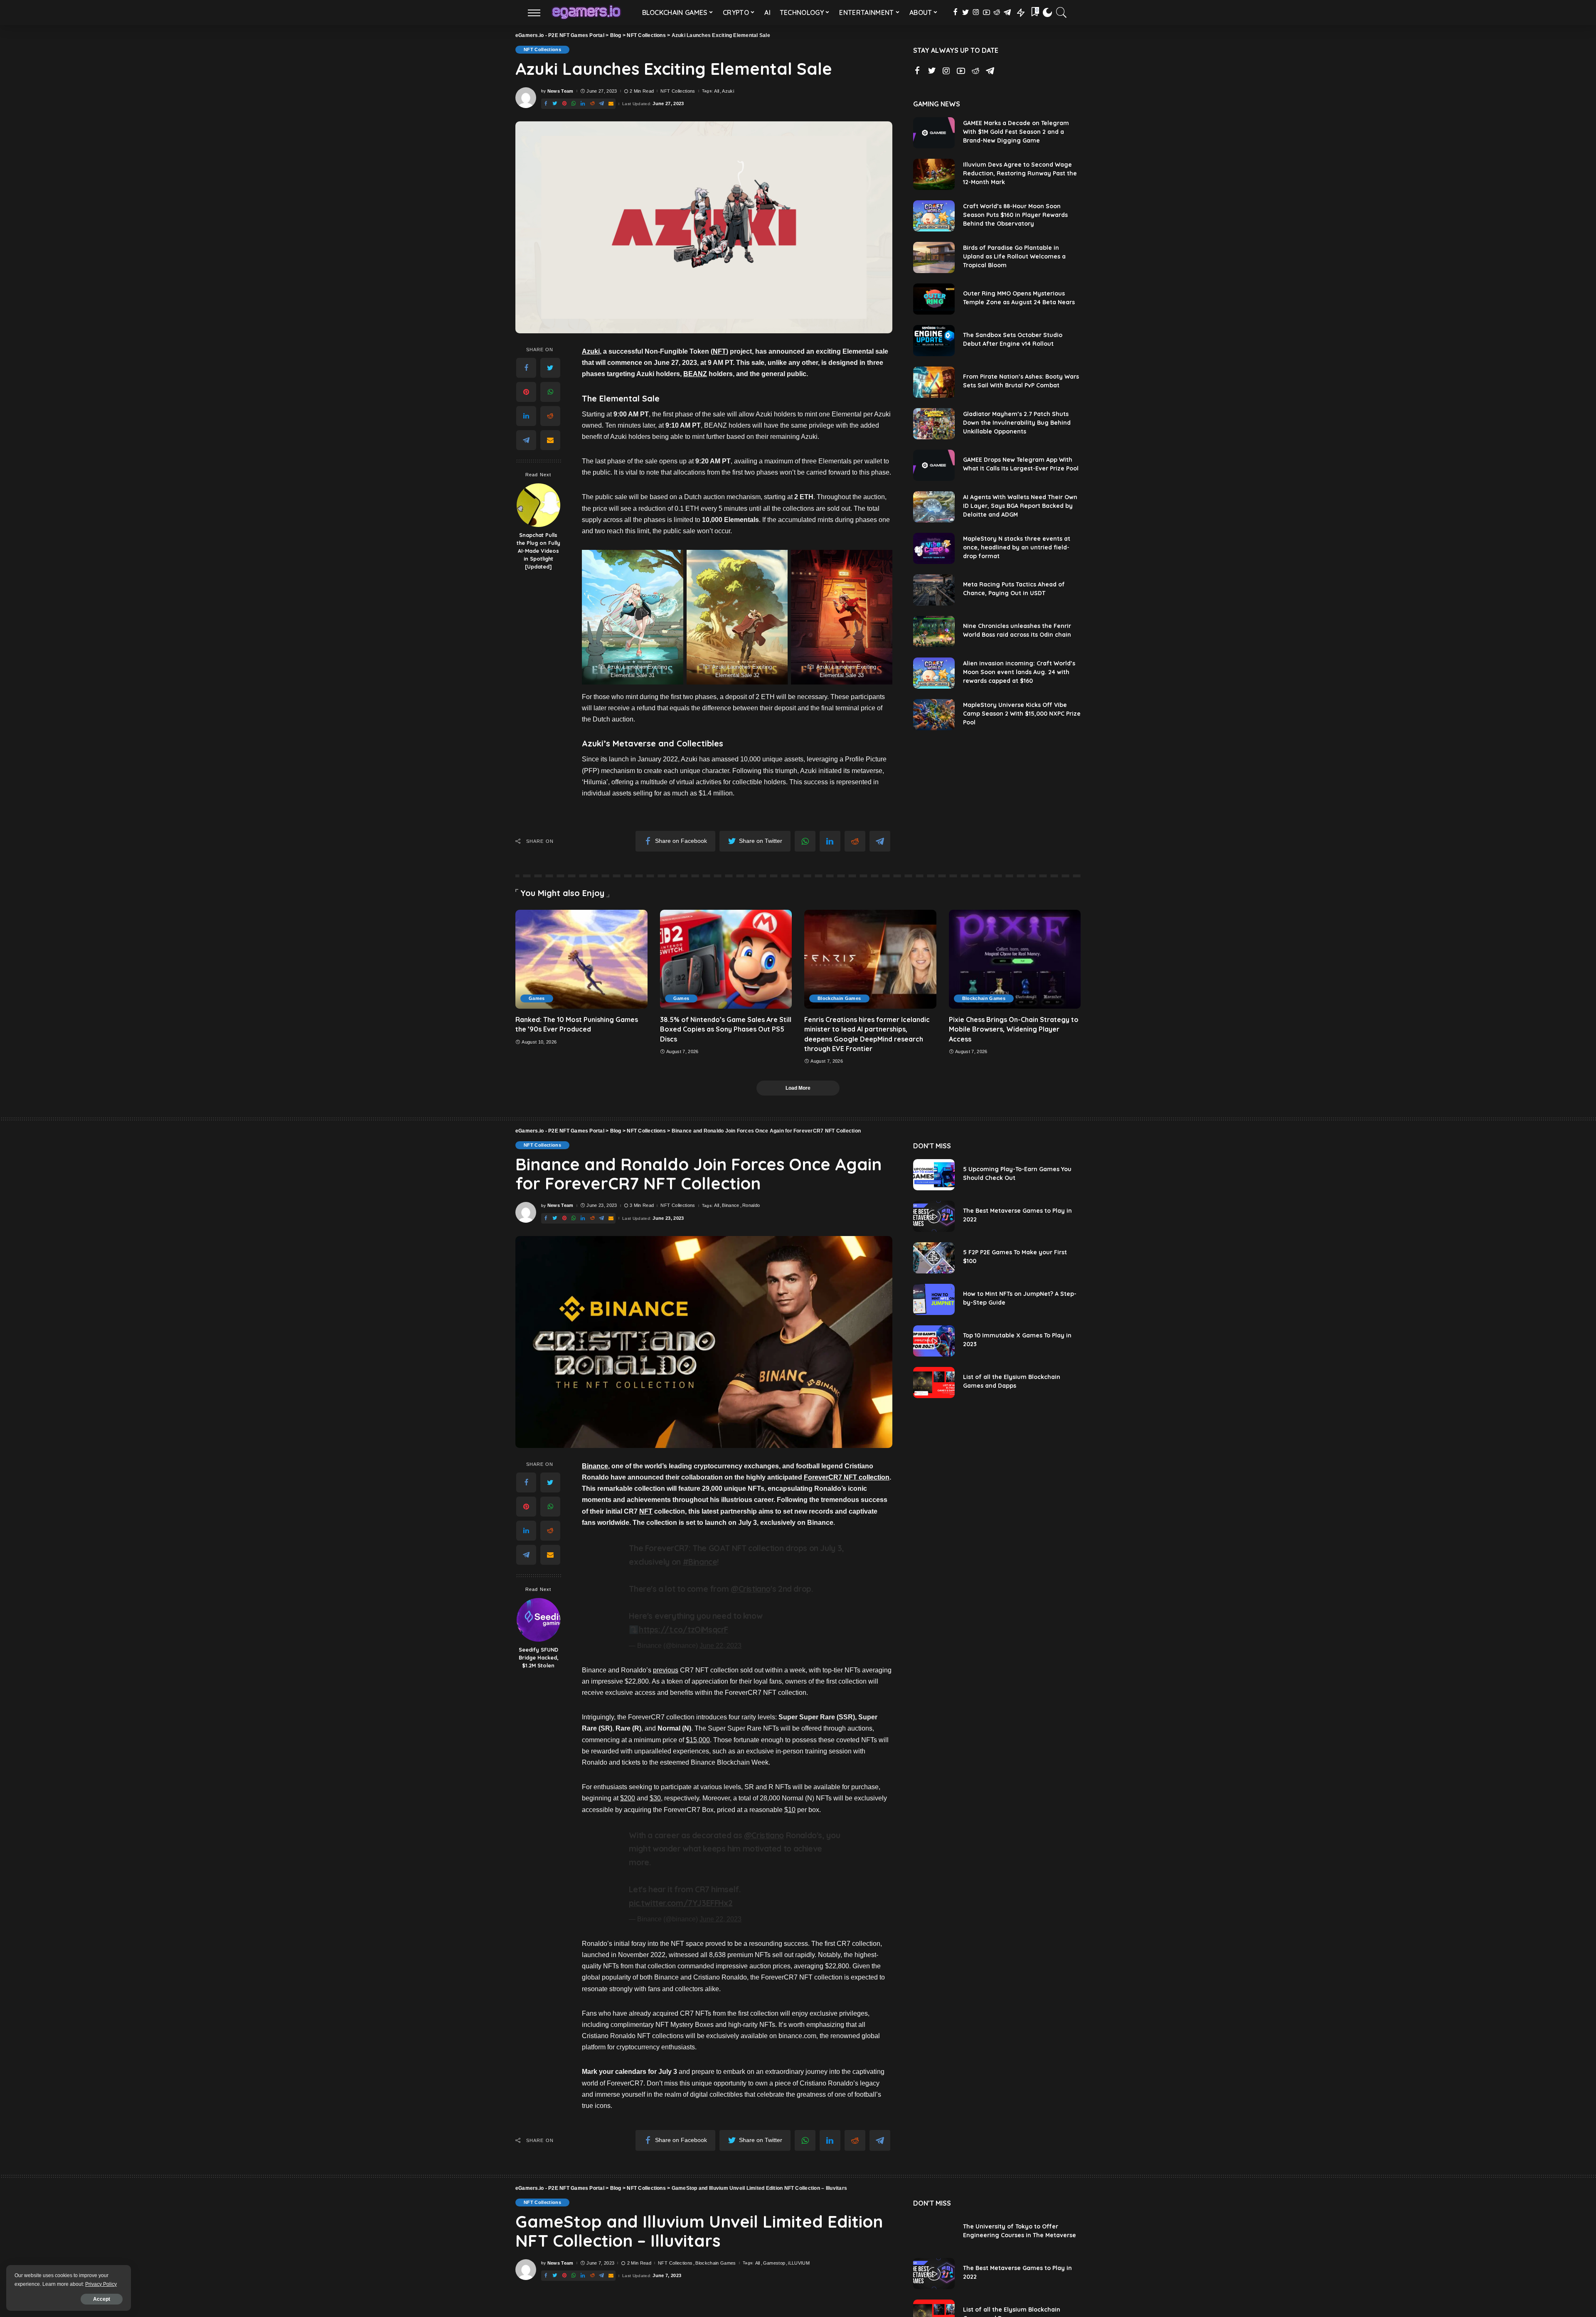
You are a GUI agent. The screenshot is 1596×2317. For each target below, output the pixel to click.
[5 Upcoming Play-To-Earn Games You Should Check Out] (934, 1175)
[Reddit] (550, 416)
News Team (560, 91)
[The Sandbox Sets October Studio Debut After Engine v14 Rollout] (934, 341)
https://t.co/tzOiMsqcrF (683, 1630)
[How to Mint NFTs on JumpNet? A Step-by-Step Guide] (934, 1299)
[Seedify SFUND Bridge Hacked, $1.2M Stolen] (538, 1620)
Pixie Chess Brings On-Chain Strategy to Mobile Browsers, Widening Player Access (1014, 1029)
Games (537, 998)
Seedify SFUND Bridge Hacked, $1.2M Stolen (538, 1657)
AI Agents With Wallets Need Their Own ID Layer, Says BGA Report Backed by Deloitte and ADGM (1020, 506)
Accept (102, 2299)
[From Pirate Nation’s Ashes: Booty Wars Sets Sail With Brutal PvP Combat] (934, 382)
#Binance (700, 1562)
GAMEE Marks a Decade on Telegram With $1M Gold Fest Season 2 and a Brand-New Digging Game (1016, 132)
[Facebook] (526, 368)
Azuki (728, 91)
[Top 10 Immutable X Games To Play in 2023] (934, 1341)
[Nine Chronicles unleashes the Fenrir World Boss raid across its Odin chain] (934, 632)
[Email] (550, 440)
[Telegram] (526, 440)
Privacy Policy (101, 2284)
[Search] (1062, 12)
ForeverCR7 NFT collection (847, 1477)
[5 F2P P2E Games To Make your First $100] (934, 1258)
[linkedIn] (526, 416)
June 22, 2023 (720, 1646)
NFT (719, 351)
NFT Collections (542, 49)
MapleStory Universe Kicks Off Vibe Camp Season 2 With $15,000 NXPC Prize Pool (1022, 714)
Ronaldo (751, 1205)
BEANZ (695, 374)
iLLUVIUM (799, 2263)
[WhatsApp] (550, 392)
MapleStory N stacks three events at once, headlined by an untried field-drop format (1017, 547)
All (717, 91)
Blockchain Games (839, 998)
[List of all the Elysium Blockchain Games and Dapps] (934, 1383)
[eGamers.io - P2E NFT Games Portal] (586, 12)
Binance (730, 1205)
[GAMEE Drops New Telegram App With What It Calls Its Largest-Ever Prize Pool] (934, 465)
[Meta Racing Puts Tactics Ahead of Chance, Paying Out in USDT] (934, 590)
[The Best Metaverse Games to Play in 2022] (934, 1216)
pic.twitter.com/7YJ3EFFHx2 (681, 1903)
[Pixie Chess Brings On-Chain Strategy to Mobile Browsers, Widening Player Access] (1015, 959)
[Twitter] (550, 368)
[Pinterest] (526, 392)
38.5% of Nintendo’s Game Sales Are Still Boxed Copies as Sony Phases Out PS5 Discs (726, 1029)
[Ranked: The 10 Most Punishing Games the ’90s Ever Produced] (581, 959)
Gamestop (774, 2263)
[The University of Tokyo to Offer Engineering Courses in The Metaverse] (934, 2232)
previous (666, 1670)
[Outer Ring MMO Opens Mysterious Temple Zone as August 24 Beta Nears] (934, 299)
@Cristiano (751, 1589)
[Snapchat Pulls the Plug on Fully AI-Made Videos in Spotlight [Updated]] (538, 505)
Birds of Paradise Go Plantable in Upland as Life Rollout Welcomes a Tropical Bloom (1014, 256)
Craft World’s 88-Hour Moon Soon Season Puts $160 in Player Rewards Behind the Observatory (1015, 215)
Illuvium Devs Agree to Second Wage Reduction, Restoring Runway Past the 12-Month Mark (1020, 173)
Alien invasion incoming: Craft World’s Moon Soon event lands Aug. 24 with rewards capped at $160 (1019, 672)
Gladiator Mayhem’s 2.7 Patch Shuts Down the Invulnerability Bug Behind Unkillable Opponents (1017, 423)
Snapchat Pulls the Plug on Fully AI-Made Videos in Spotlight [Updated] (538, 551)
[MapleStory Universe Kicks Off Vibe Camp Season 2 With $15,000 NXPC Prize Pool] (934, 715)
